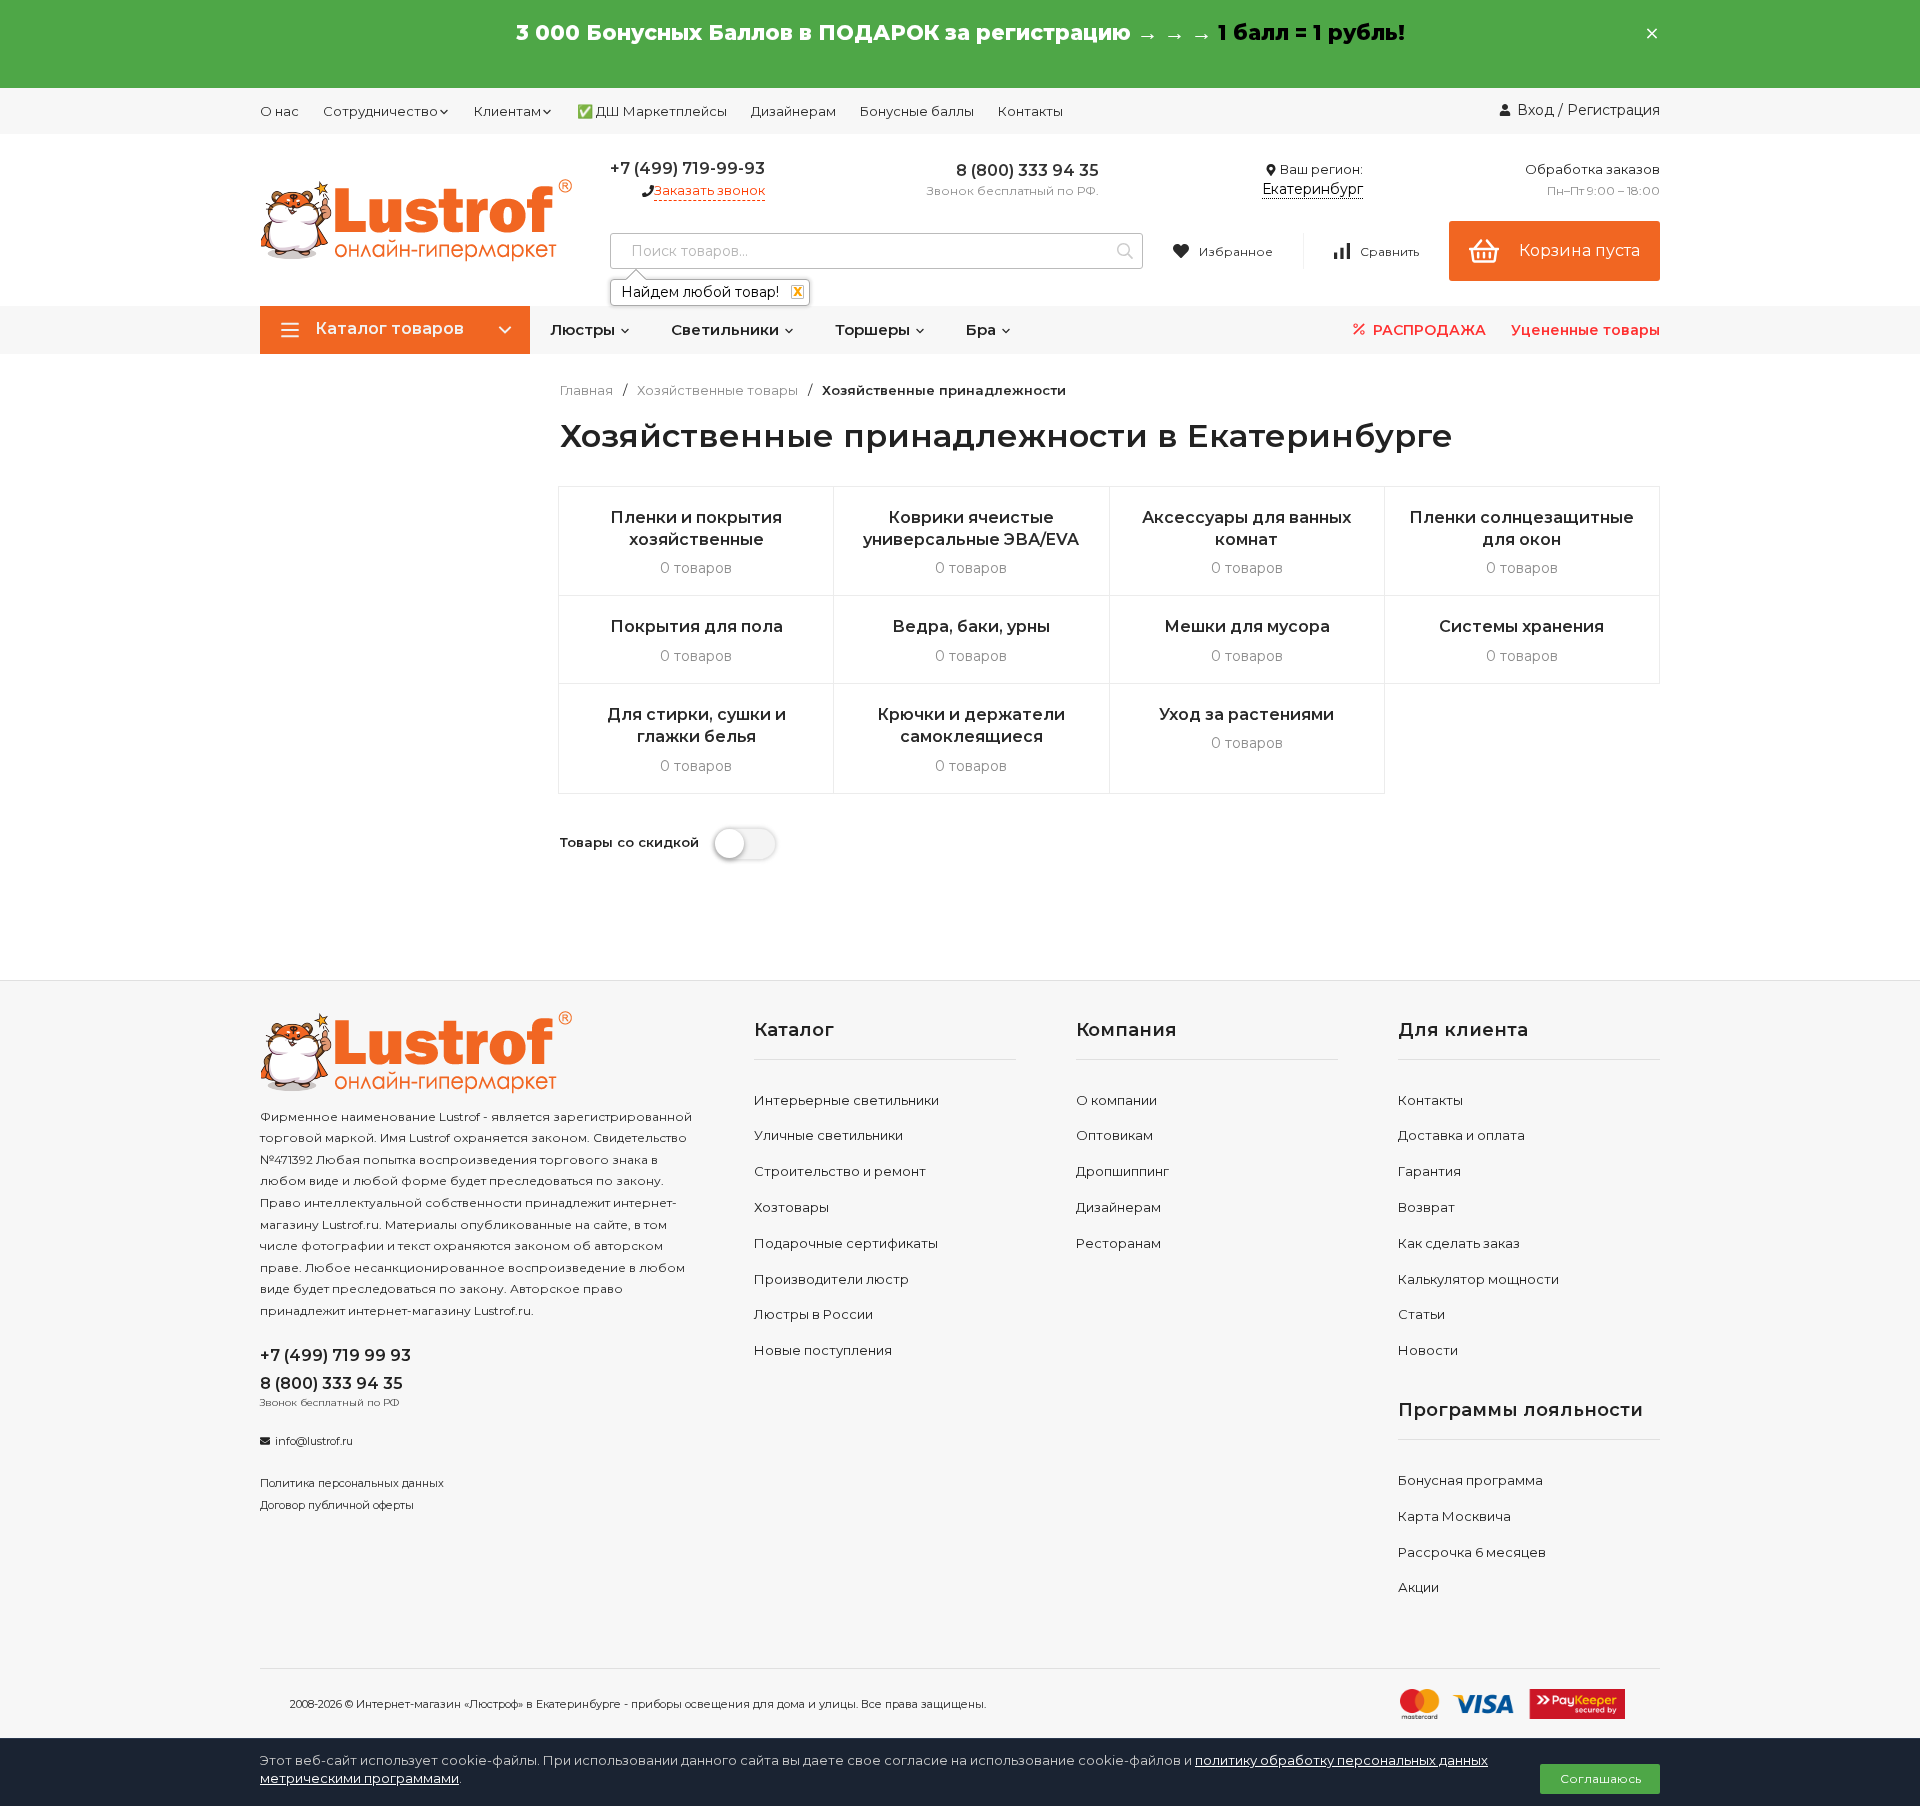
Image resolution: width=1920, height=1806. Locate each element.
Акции (1418, 1587)
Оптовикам (1114, 1135)
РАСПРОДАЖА (1427, 330)
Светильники (727, 329)
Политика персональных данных (352, 1483)
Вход (1535, 110)
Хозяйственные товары (717, 390)
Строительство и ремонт (840, 1171)
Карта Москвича (1454, 1516)
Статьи (1421, 1314)
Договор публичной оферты (337, 1505)
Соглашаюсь (1600, 1778)
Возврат (1426, 1207)
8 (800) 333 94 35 (1027, 170)
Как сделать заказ (1459, 1243)
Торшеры (874, 329)
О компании (1116, 1100)
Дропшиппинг (1122, 1171)
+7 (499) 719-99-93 (687, 168)
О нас (279, 111)
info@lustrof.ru (314, 1441)
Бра (983, 329)
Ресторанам (1118, 1243)
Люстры (584, 329)
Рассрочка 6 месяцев (1472, 1552)
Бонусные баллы (917, 111)
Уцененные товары (1585, 330)
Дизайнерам (793, 111)
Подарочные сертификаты (846, 1243)
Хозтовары (791, 1207)
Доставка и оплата (1461, 1135)
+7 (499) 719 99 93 (335, 1355)
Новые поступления (823, 1350)
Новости (1428, 1350)
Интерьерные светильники (846, 1100)
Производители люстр (831, 1279)
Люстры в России (813, 1314)
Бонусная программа (1470, 1480)
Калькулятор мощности (1478, 1279)
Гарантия (1429, 1171)
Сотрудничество (380, 111)
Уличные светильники (828, 1135)
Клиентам (507, 111)
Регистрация (1613, 110)
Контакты (1030, 111)
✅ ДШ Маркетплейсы (652, 111)
